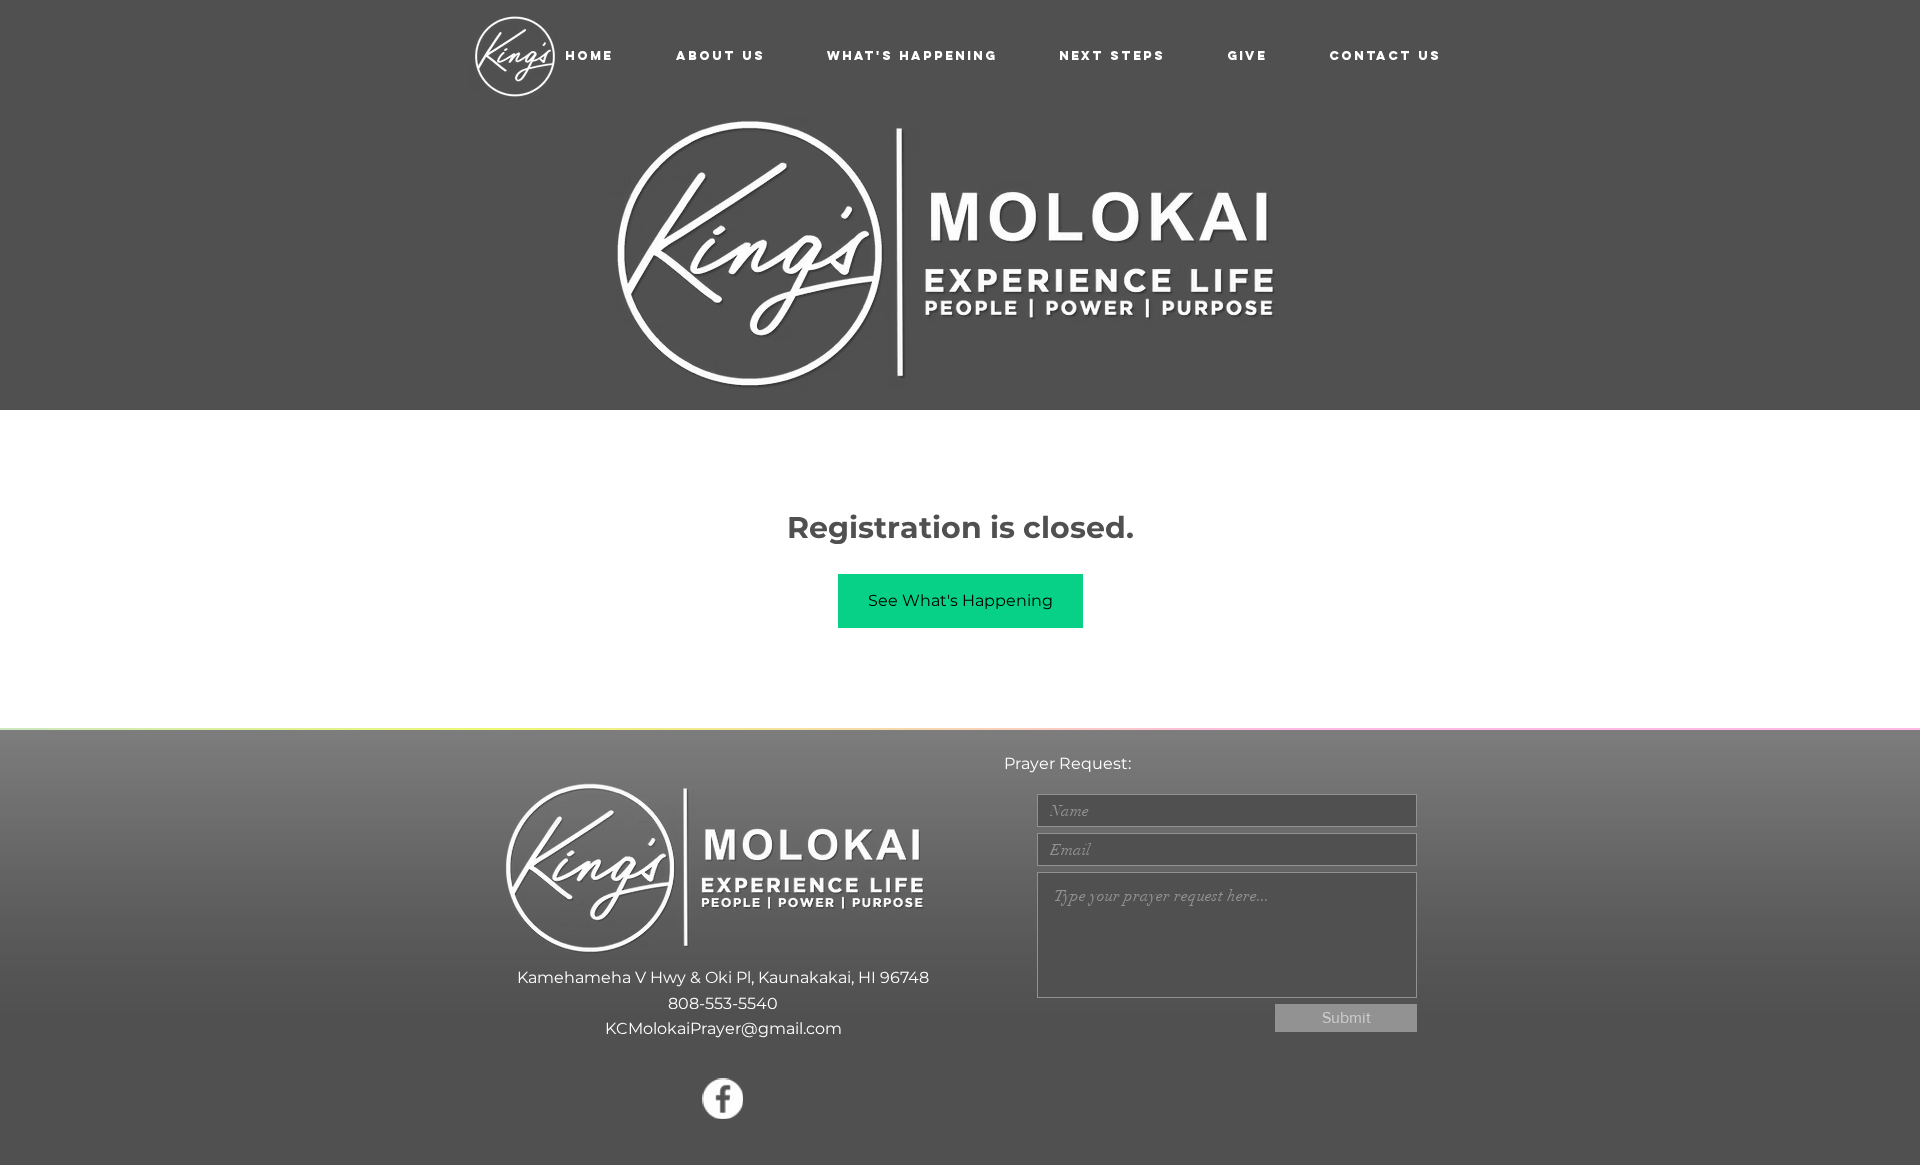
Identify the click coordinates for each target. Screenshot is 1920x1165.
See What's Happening (960, 600)
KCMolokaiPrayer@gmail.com (723, 1028)
